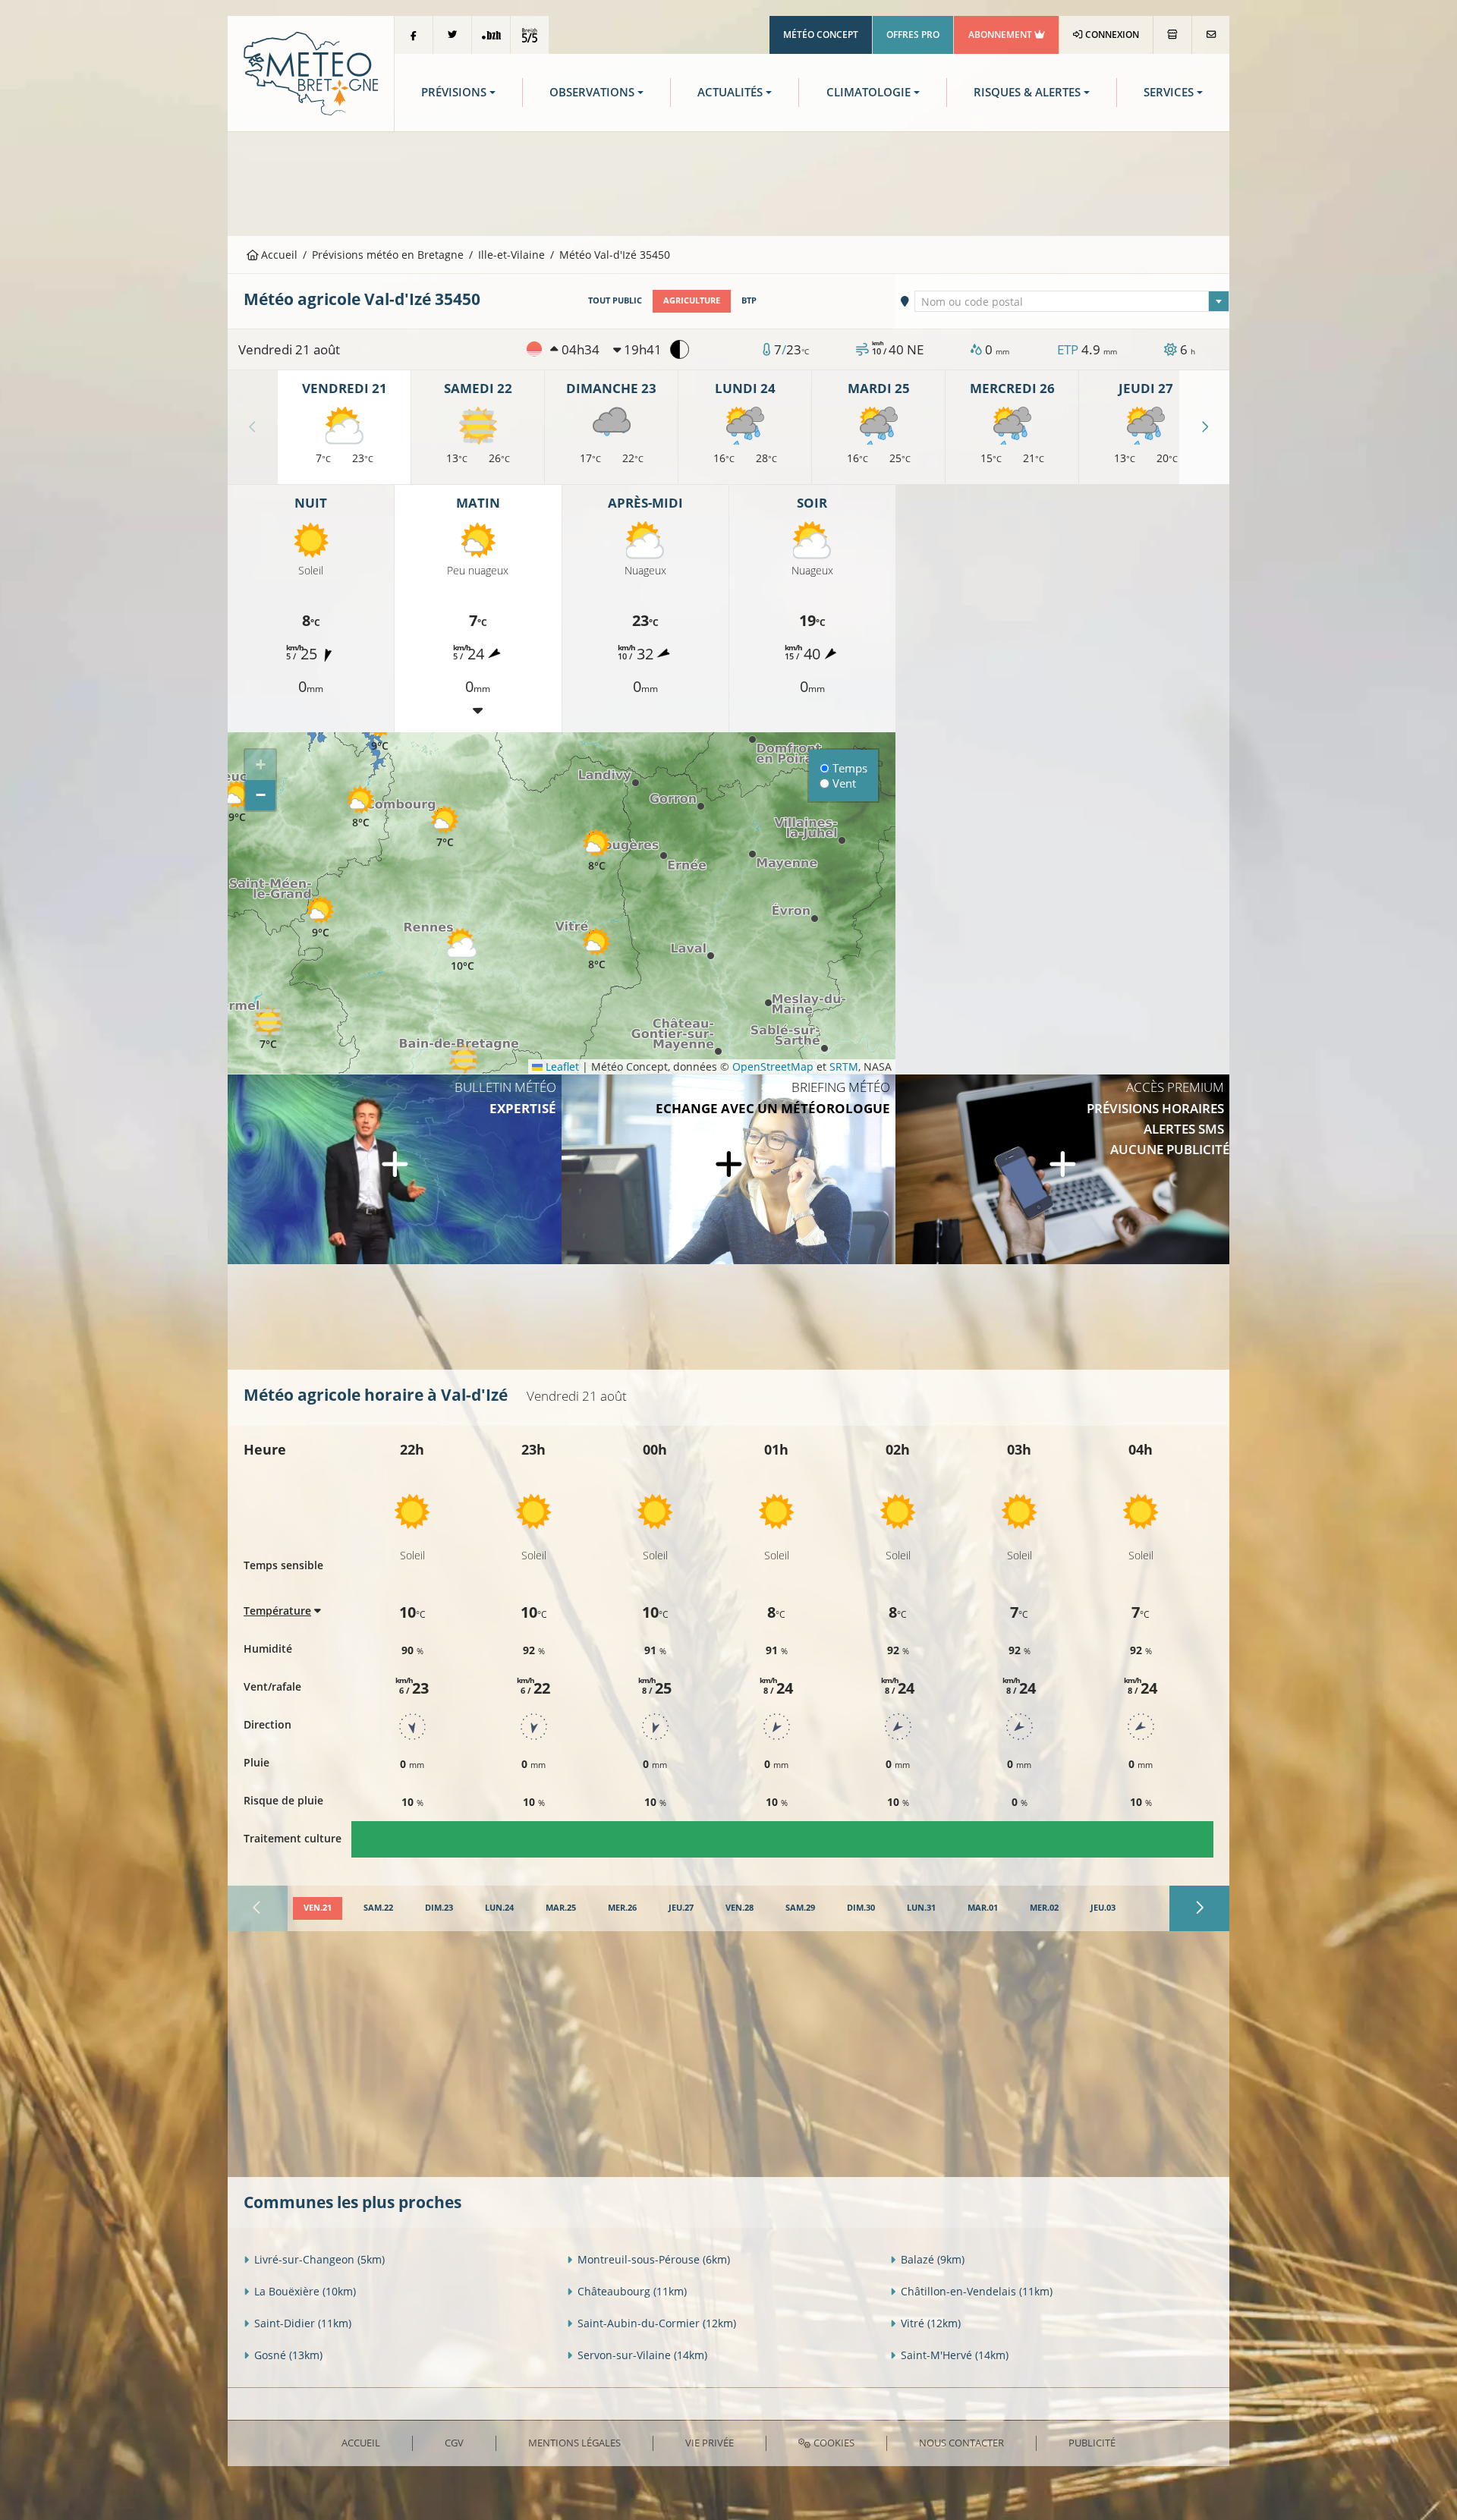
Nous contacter (961, 2443)
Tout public (615, 300)
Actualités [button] (730, 92)
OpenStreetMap (773, 1067)
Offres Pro (913, 35)
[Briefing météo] (728, 1169)
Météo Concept (821, 35)
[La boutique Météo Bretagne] (1172, 35)
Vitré (931, 2323)
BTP (749, 300)
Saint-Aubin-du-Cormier (657, 2323)
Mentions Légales (574, 2443)
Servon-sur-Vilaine (642, 2355)
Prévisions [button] (454, 92)
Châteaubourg (632, 2291)
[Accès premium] (1062, 1169)
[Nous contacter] (1211, 35)
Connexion (1111, 35)
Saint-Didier (303, 2323)
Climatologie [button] (869, 92)
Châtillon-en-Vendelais (977, 2291)
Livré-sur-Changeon (319, 2259)
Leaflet (561, 1067)
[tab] (318, 1908)
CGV (454, 2443)
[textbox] (1072, 302)
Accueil (278, 255)
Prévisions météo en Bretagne (388, 255)
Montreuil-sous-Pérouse (654, 2259)
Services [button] (1169, 92)
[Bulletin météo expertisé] (395, 1169)
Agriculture (692, 300)
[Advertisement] (728, 182)
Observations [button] (592, 92)
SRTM (844, 1067)
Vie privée (710, 2443)
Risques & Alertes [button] (1027, 92)
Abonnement (1001, 35)
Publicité (1092, 2443)
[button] (268, 1029)
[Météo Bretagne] (311, 72)
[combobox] (1072, 301)
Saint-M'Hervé (955, 2355)
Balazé (933, 2259)
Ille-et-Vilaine (511, 255)
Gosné (288, 2355)
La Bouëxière (305, 2291)
